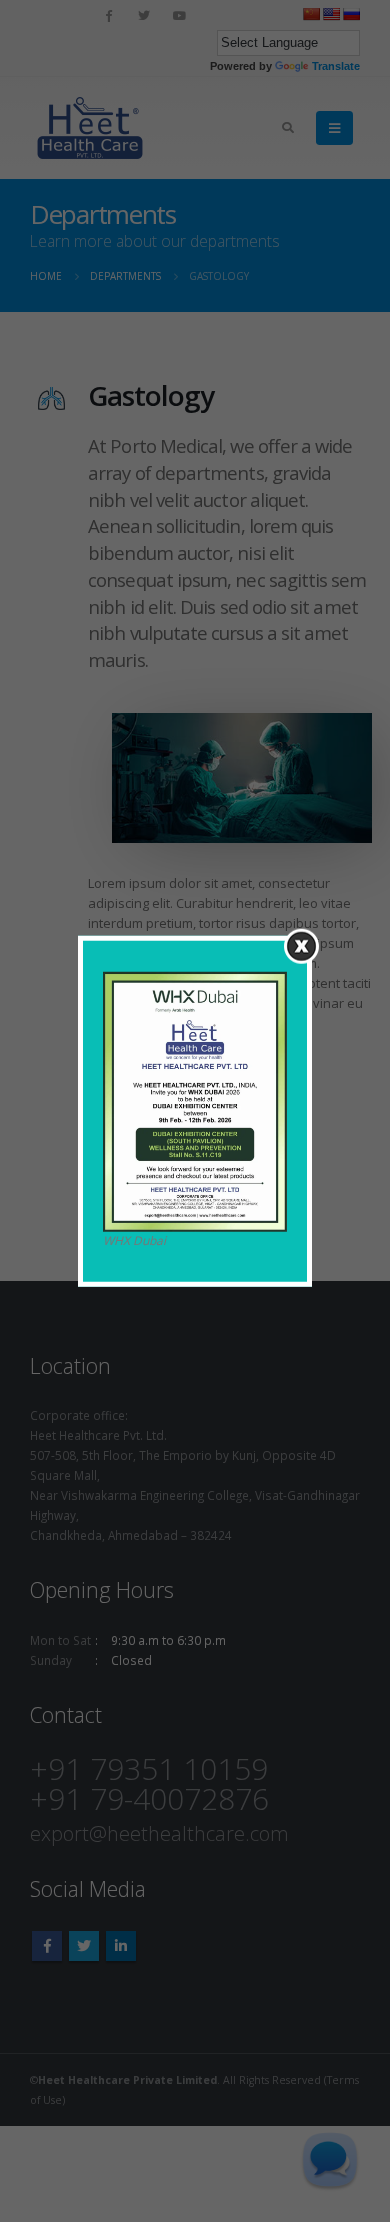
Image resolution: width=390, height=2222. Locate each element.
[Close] (301, 946)
